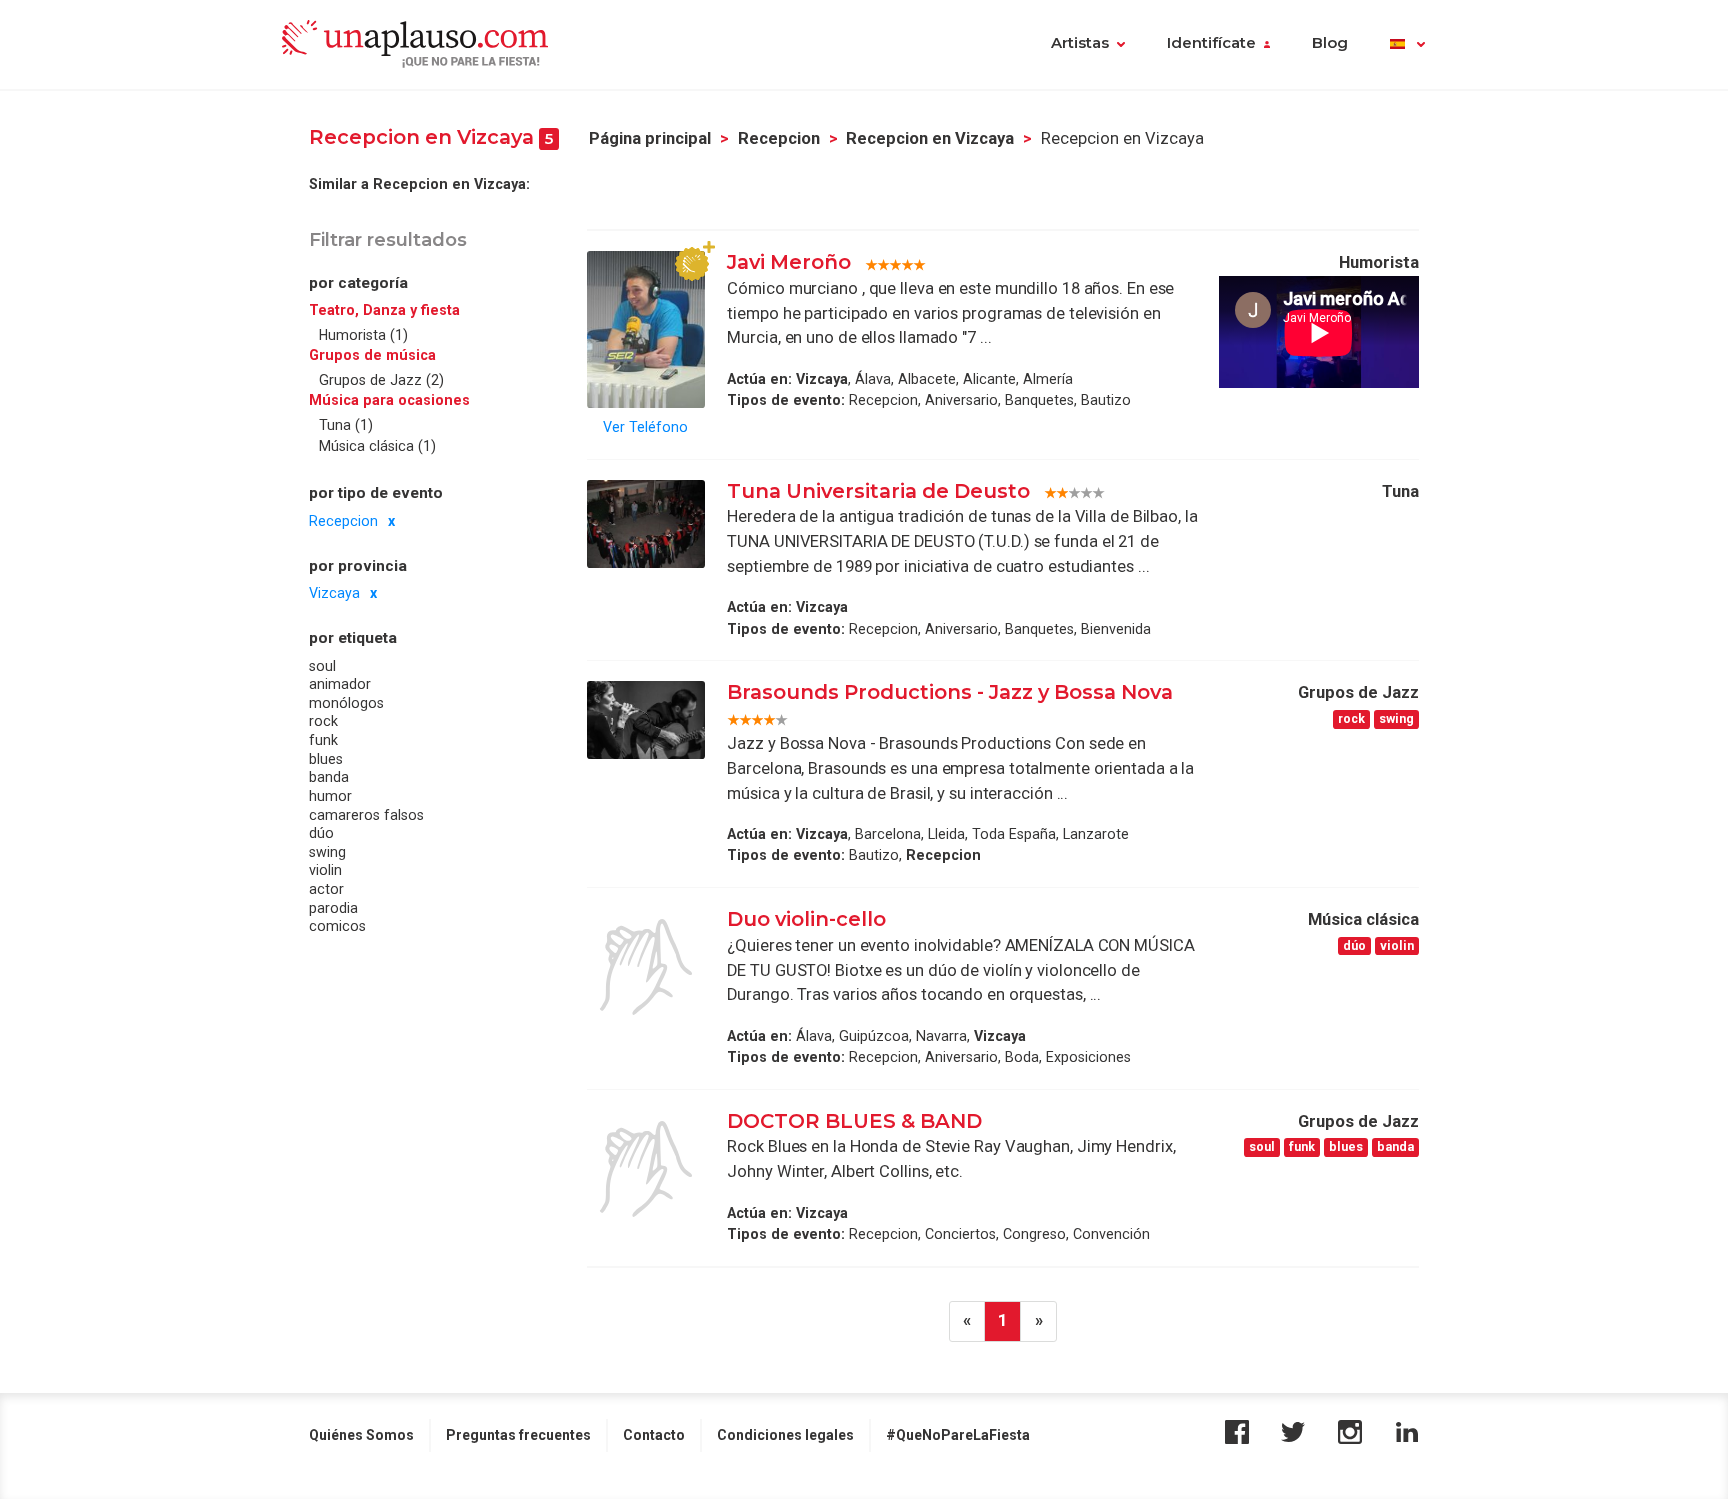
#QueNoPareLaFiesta (958, 1435)
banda (329, 777)
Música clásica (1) (377, 446)
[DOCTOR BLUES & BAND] (646, 1169)
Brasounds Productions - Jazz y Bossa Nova (950, 692)
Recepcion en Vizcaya (930, 138)
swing (327, 852)
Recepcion (779, 138)
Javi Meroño (789, 262)
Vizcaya (334, 593)
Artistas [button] (1080, 43)
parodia (333, 907)
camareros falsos (366, 814)
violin (325, 870)
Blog (1330, 43)
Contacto (654, 1435)
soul (322, 666)
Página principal (650, 138)
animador (340, 684)
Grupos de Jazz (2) (381, 380)
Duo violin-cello (806, 919)
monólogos (346, 703)
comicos (337, 926)
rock (323, 721)
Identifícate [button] (1211, 43)
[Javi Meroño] (646, 329)
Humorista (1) (363, 335)
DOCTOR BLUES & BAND (854, 1121)
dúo (321, 833)
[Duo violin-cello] (646, 967)
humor (330, 796)
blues (326, 759)
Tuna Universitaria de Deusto (878, 491)
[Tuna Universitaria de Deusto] (646, 524)
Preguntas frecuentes (518, 1435)
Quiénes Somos (361, 1435)
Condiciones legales (785, 1435)
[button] (1407, 45)
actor (326, 889)
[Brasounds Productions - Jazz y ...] (646, 720)
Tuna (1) (346, 425)
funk (323, 740)
